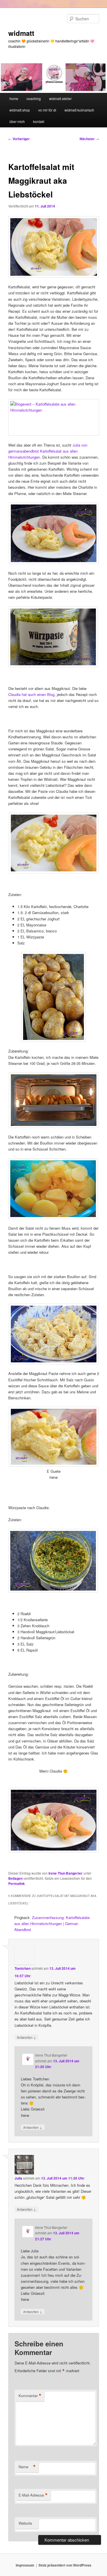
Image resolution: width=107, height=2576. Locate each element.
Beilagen (15, 1878)
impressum (25, 2565)
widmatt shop (20, 110)
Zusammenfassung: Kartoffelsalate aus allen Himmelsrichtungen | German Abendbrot (52, 1923)
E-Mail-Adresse (33, 2495)
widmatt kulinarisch (79, 110)
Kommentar (30, 2396)
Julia (18, 2178)
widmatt (21, 33)
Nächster (89, 139)
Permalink (17, 1883)
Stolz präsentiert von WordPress (65, 2565)
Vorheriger (19, 139)
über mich (17, 121)
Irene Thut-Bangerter (65, 1873)
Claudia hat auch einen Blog (31, 694)
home (14, 98)
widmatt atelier (60, 98)
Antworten (26, 2037)
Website (25, 2523)
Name (27, 2467)
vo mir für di (47, 110)
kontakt (39, 121)
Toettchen (23, 1968)
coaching (34, 98)
